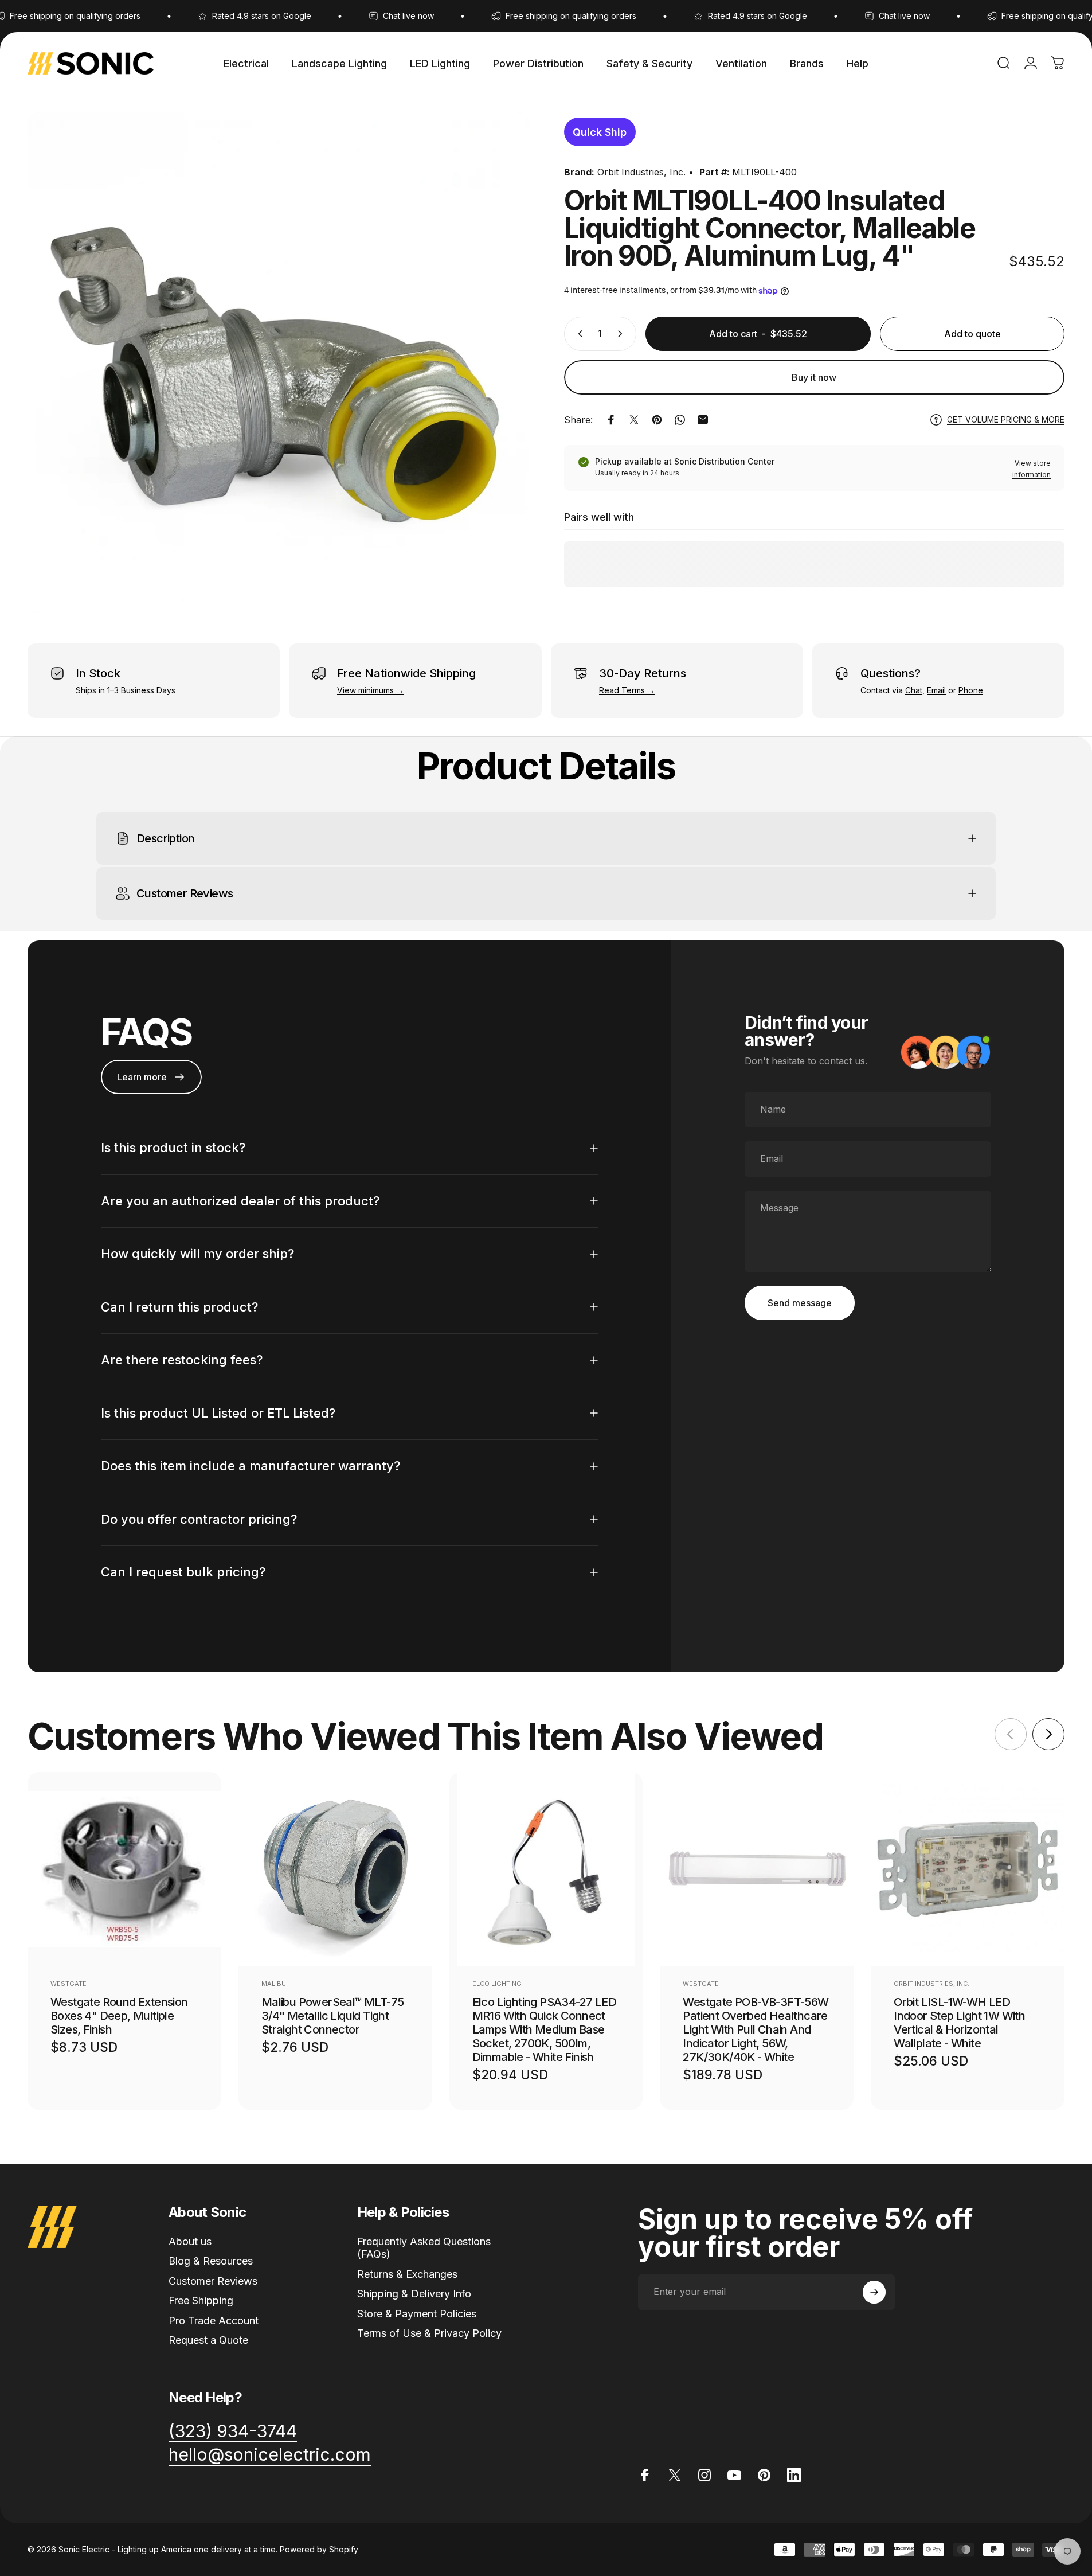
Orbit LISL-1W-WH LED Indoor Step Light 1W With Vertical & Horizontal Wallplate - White (959, 2023)
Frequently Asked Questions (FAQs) (424, 2248)
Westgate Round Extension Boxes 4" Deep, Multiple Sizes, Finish (119, 2016)
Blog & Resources (211, 2261)
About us (190, 2241)
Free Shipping (201, 2300)
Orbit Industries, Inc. (641, 172)
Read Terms (622, 690)
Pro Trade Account (214, 2321)
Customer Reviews (213, 2281)
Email (936, 690)
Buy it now (814, 377)
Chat (914, 690)
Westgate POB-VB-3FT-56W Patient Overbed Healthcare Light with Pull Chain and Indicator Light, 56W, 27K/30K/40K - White (756, 2029)
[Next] (1048, 1734)
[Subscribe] (874, 2292)
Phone (971, 690)
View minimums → (371, 690)
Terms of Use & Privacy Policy (429, 2333)
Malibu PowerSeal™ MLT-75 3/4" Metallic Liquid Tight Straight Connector (333, 2016)
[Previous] (1011, 1734)
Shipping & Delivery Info (414, 2294)
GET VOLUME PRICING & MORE (1006, 419)
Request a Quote (208, 2340)
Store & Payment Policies (417, 2314)
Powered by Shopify (319, 2549)
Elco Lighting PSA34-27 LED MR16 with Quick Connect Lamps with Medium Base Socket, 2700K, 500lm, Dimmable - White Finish (544, 2029)
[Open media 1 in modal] (278, 363)
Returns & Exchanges (407, 2274)
